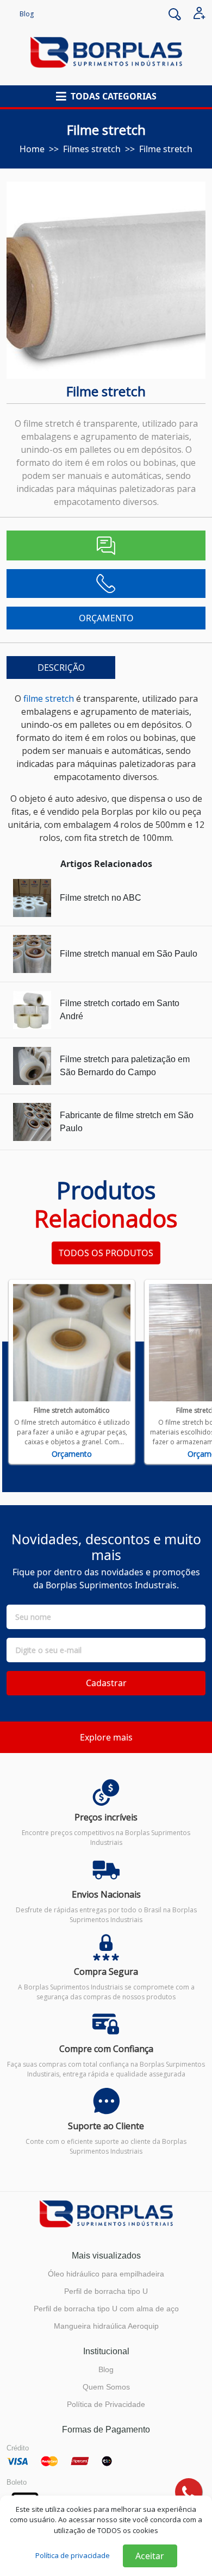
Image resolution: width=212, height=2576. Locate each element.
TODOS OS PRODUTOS (106, 1253)
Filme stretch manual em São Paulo (129, 954)
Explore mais (106, 1737)
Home (32, 149)
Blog (27, 14)
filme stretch (49, 698)
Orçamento (72, 1454)
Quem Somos (106, 2387)
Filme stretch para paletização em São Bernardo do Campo (125, 1066)
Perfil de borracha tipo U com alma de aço (106, 2309)
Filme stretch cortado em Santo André (120, 1010)
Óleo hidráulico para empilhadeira (106, 2274)
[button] (106, 96)
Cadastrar (106, 1683)
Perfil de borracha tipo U (106, 2291)
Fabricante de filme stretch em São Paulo (127, 1122)
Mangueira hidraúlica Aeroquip (106, 2326)
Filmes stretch (92, 149)
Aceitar (150, 2556)
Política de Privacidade (106, 2404)
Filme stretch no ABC (101, 898)
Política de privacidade (73, 2555)
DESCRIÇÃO (61, 668)
